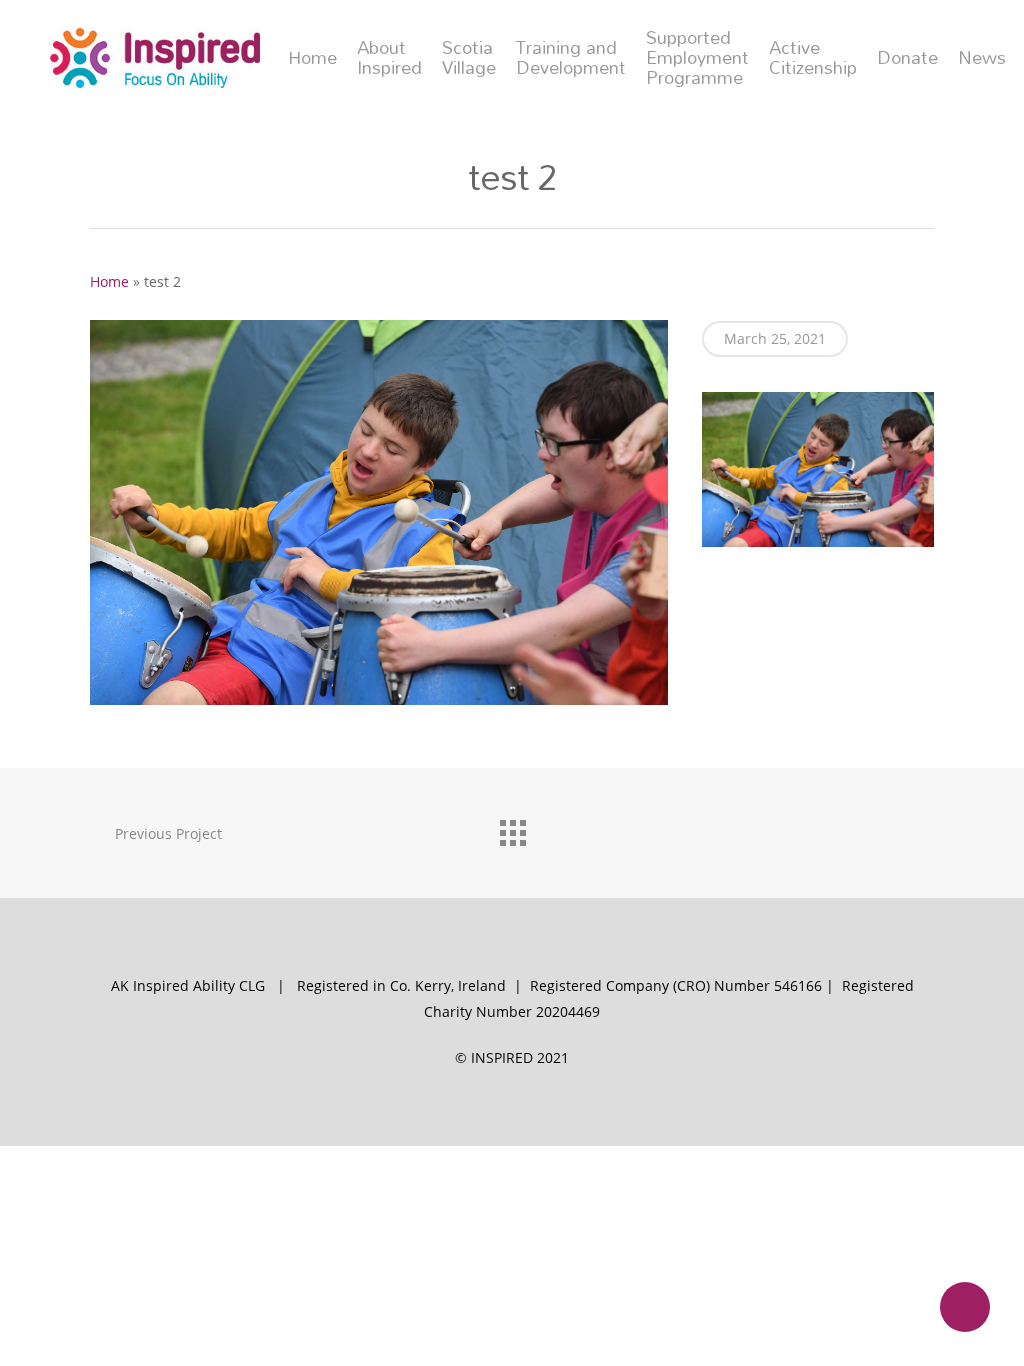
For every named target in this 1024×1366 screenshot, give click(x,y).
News (982, 58)
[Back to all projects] (512, 828)
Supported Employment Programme (697, 58)
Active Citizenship (813, 58)
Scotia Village (469, 58)
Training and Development (571, 58)
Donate (907, 58)
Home (312, 58)
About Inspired (389, 58)
